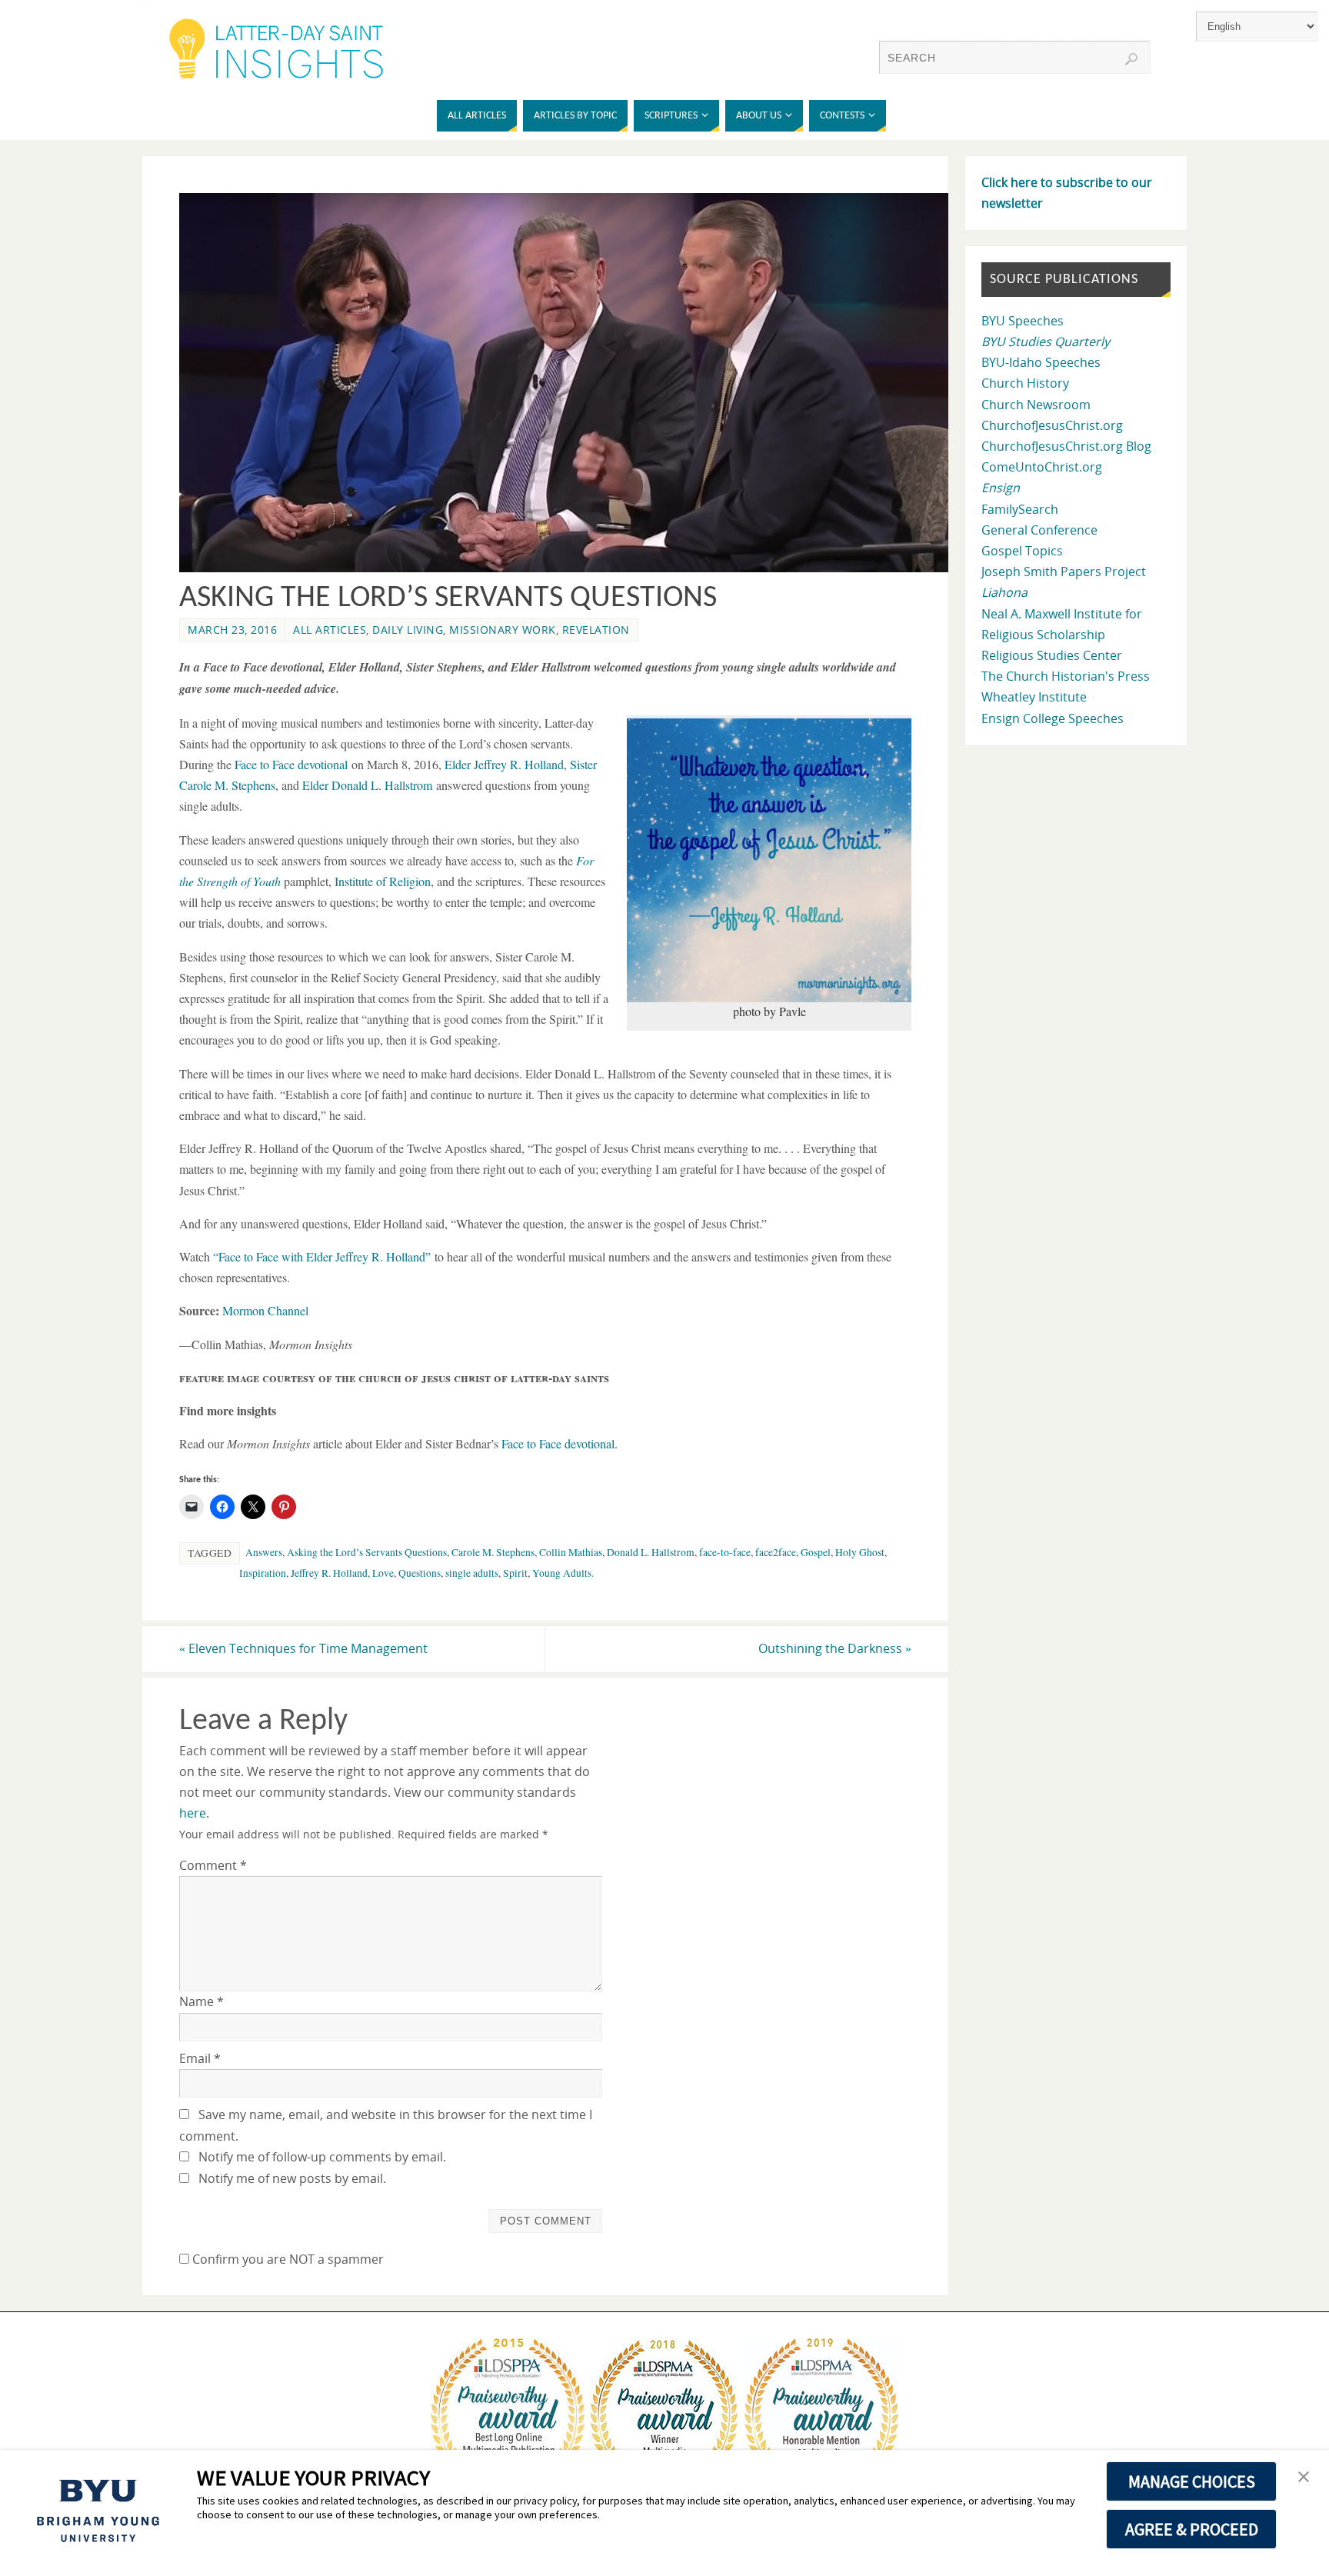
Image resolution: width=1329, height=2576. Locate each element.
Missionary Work (503, 630)
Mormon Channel (265, 1310)
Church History (1025, 383)
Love (383, 1573)
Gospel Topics (1022, 551)
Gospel (816, 1552)
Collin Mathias (571, 1552)
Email (200, 2058)
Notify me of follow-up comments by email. (322, 2157)
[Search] (1131, 59)
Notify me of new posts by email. (292, 2178)
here (193, 1813)
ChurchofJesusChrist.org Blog (1066, 446)
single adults (472, 1573)
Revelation (596, 630)
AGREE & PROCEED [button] (1192, 2529)
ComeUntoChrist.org (1042, 467)
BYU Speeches (1023, 321)
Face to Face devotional (291, 764)
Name (202, 2001)
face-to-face (725, 1552)
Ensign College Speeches (1053, 718)
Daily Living (408, 630)
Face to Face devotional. (560, 1443)
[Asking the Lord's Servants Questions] (573, 568)
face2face (776, 1552)
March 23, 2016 (232, 630)
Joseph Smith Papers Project (1064, 572)
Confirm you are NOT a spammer (286, 2259)
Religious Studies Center (1052, 655)
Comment (213, 1865)
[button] (1304, 2478)
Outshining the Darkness (835, 1648)
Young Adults (562, 1573)
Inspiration (263, 1573)
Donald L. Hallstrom (651, 1552)
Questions (420, 1573)
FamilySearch (1020, 509)
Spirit (515, 1573)
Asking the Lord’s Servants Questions (367, 1552)
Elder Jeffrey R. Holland (504, 764)
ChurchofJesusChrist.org (1052, 425)
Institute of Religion (383, 881)
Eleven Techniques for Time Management (303, 1648)
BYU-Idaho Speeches (1041, 362)
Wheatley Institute (1034, 697)
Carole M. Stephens (493, 1552)
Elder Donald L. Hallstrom (367, 785)
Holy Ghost (860, 1552)
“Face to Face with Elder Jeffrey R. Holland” (322, 1256)
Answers (264, 1552)
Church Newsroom (1036, 405)
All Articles (330, 630)
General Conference (1039, 530)
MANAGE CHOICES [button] (1192, 2481)
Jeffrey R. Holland (329, 1573)
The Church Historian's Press (1066, 676)
